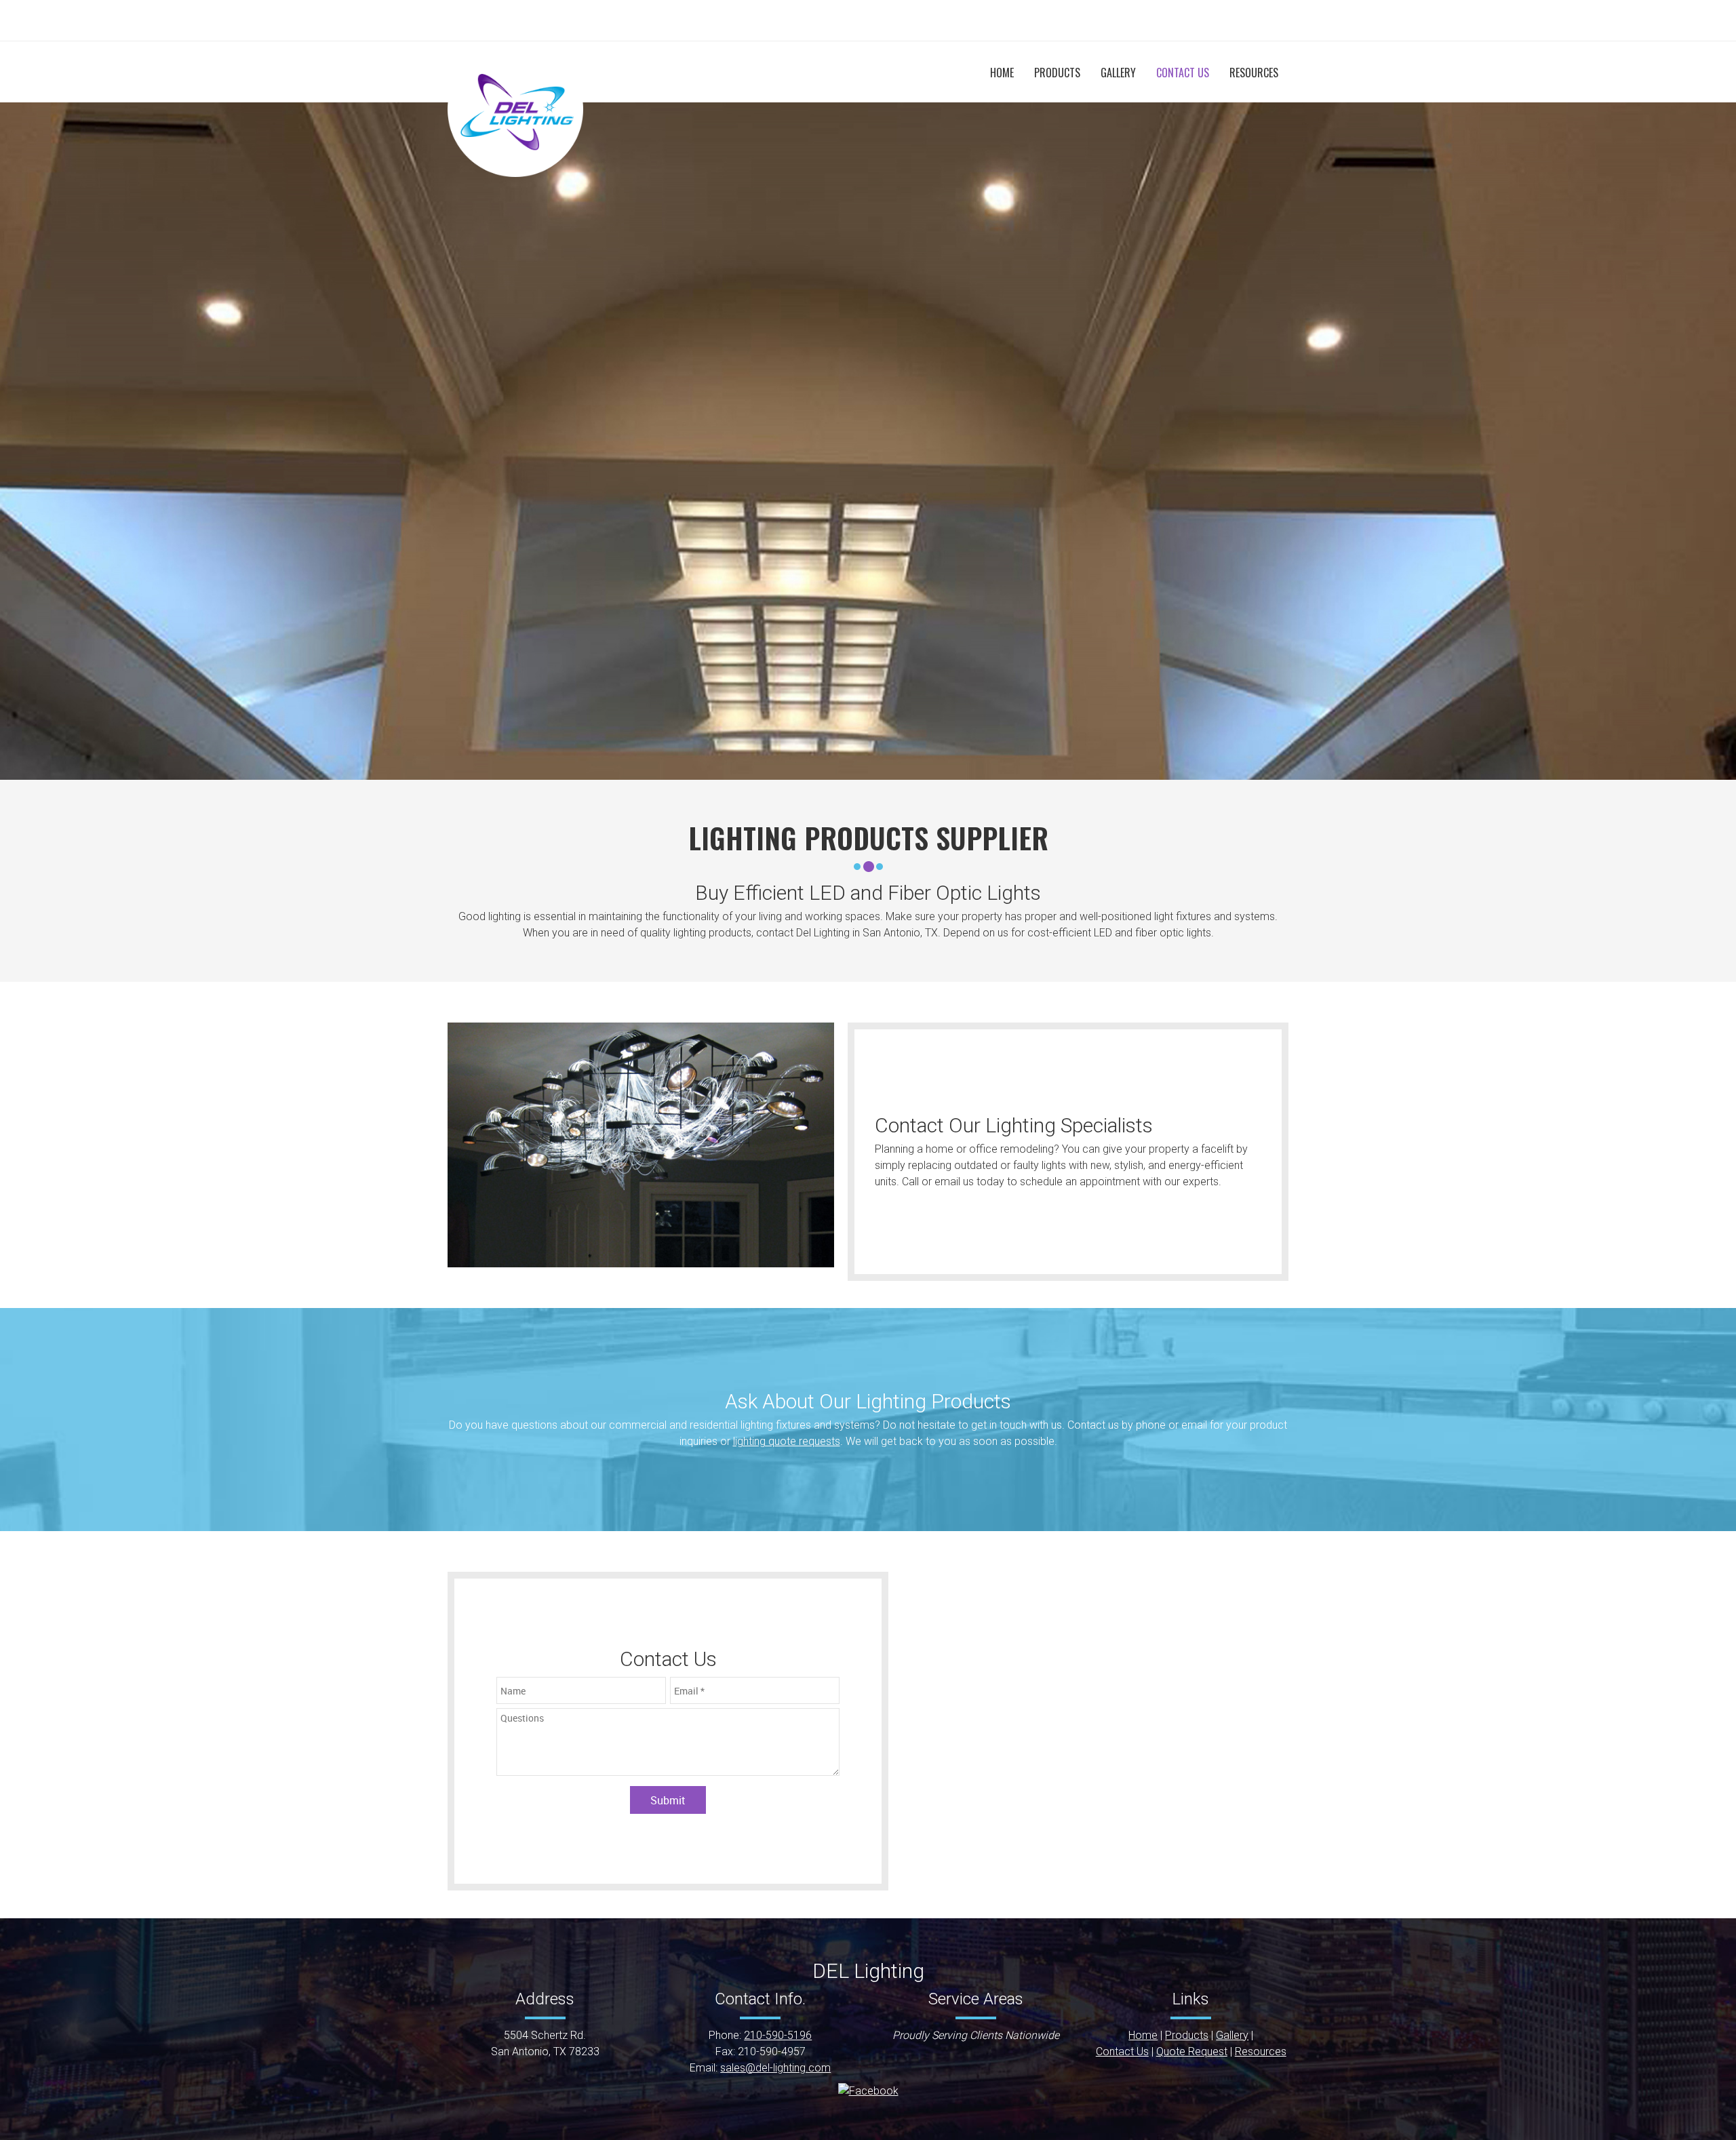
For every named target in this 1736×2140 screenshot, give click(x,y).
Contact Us (1122, 2052)
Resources (1261, 2052)
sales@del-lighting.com (775, 2068)
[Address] (868, 20)
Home (1143, 2035)
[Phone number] (827, 20)
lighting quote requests (787, 1441)
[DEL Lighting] (515, 109)
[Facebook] (888, 20)
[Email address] (848, 20)
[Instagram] (909, 20)
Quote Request (1192, 2052)
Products (1187, 2035)
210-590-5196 (778, 2035)
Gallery (1232, 2035)
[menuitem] (1002, 73)
